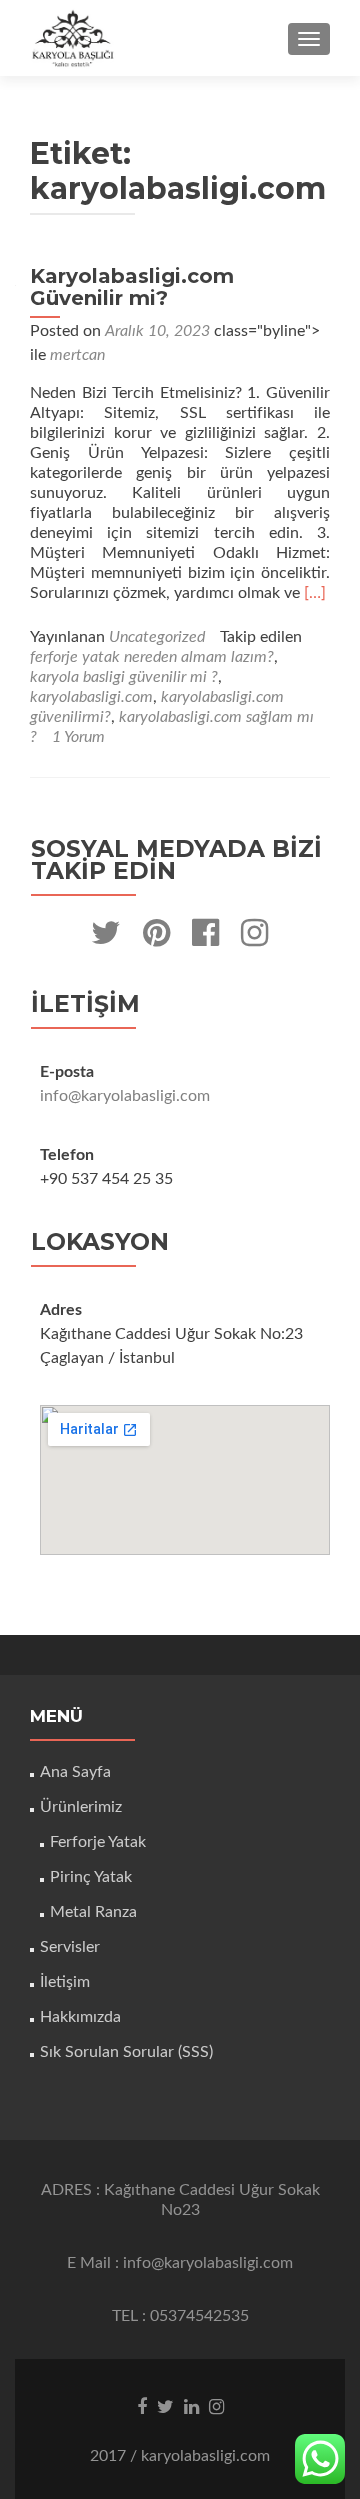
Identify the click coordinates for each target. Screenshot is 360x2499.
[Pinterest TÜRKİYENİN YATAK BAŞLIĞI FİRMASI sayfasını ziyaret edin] (156, 939)
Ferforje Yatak (98, 1842)
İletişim (65, 1982)
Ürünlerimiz (81, 1807)
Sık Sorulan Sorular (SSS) (126, 2052)
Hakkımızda (80, 2017)
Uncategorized (157, 637)
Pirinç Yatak (91, 1877)
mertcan (77, 355)
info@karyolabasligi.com (125, 1096)
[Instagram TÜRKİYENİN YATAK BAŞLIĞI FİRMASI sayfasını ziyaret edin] (254, 939)
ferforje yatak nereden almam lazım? (152, 657)
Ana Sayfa (75, 1772)
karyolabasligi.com (91, 697)
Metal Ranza (93, 1912)
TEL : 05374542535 (180, 2316)
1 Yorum (78, 737)
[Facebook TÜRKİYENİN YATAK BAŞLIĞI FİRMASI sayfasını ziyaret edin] (205, 939)
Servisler (70, 1947)
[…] (315, 593)
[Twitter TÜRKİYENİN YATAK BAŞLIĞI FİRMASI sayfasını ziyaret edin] (106, 939)
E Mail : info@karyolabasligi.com (180, 2263)
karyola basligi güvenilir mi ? (124, 677)
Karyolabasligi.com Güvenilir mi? (132, 287)
